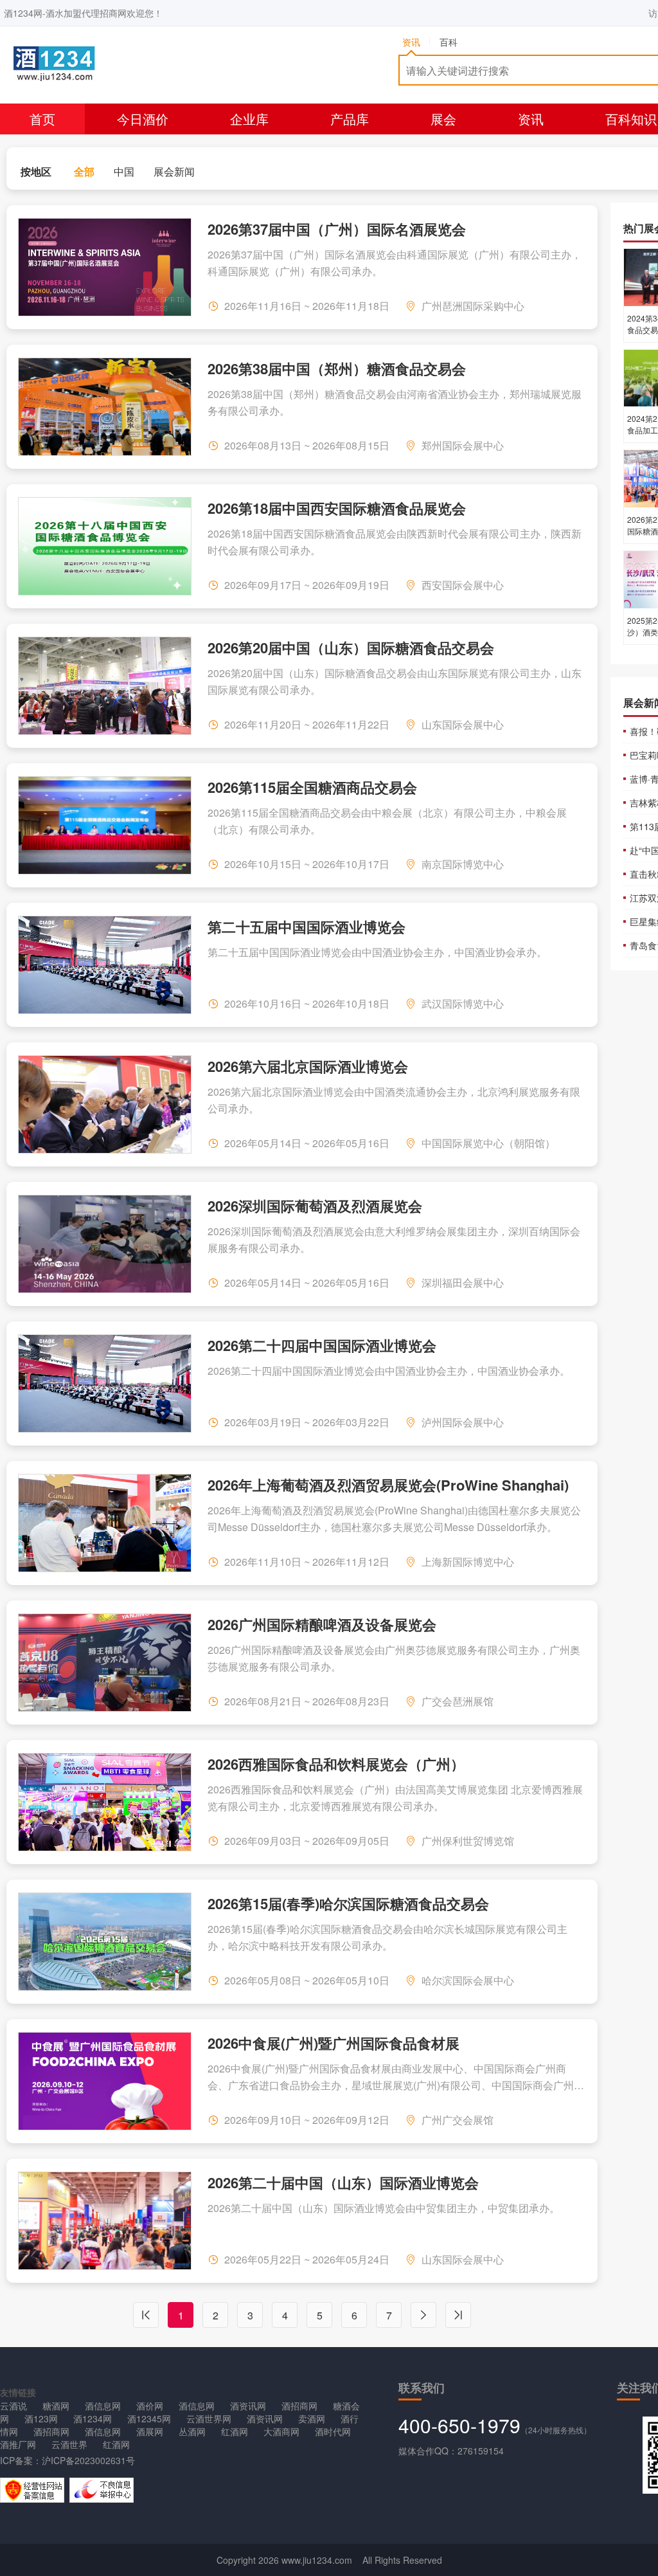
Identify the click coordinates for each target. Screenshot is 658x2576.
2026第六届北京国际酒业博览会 (308, 1065)
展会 (443, 119)
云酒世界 (69, 2444)
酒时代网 (333, 2431)
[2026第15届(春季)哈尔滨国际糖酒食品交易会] (105, 1942)
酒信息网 (103, 2406)
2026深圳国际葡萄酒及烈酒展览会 (315, 1204)
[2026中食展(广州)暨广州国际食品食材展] (105, 2081)
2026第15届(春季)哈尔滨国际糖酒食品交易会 (348, 1902)
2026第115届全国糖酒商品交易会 (312, 786)
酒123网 (41, 2418)
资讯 (531, 119)
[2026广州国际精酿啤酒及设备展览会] (105, 1663)
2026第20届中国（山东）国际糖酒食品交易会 (351, 646)
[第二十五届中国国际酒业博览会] (105, 965)
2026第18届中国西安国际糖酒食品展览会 (337, 507)
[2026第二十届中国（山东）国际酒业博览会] (105, 2221)
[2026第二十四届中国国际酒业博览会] (105, 1383)
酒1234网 (93, 2418)
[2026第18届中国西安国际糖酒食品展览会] (105, 546)
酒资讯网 (248, 2406)
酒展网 (150, 2431)
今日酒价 (143, 119)
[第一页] (146, 2315)
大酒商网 (281, 2431)
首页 (42, 119)
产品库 (350, 119)
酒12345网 (149, 2418)
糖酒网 (56, 2406)
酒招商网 (299, 2406)
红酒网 (235, 2431)
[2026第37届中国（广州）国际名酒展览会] (105, 267)
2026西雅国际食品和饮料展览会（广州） (336, 1763)
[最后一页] (458, 2315)
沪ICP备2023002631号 (88, 2460)
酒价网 (150, 2406)
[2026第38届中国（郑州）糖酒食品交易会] (105, 407)
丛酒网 (192, 2431)
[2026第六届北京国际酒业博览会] (105, 1104)
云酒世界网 (209, 2418)
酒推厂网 (18, 2444)
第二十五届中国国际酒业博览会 (307, 925)
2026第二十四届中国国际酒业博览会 (322, 1344)
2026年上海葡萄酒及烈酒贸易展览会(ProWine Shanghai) (388, 1483)
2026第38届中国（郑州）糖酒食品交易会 (337, 367)
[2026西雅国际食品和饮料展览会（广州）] (105, 1802)
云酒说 (13, 2406)
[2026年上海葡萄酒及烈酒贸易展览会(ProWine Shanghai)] (105, 1523)
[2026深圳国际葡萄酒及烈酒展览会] (105, 1244)
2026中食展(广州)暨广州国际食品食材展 (333, 2042)
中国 (124, 171)
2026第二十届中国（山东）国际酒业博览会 (343, 2181)
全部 (84, 171)
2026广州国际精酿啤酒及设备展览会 (322, 1623)
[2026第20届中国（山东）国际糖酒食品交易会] (105, 686)
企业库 (249, 119)
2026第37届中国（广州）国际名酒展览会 (337, 228)
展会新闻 (174, 171)
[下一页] (423, 2315)
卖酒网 (312, 2418)
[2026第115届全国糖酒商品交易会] (105, 825)
